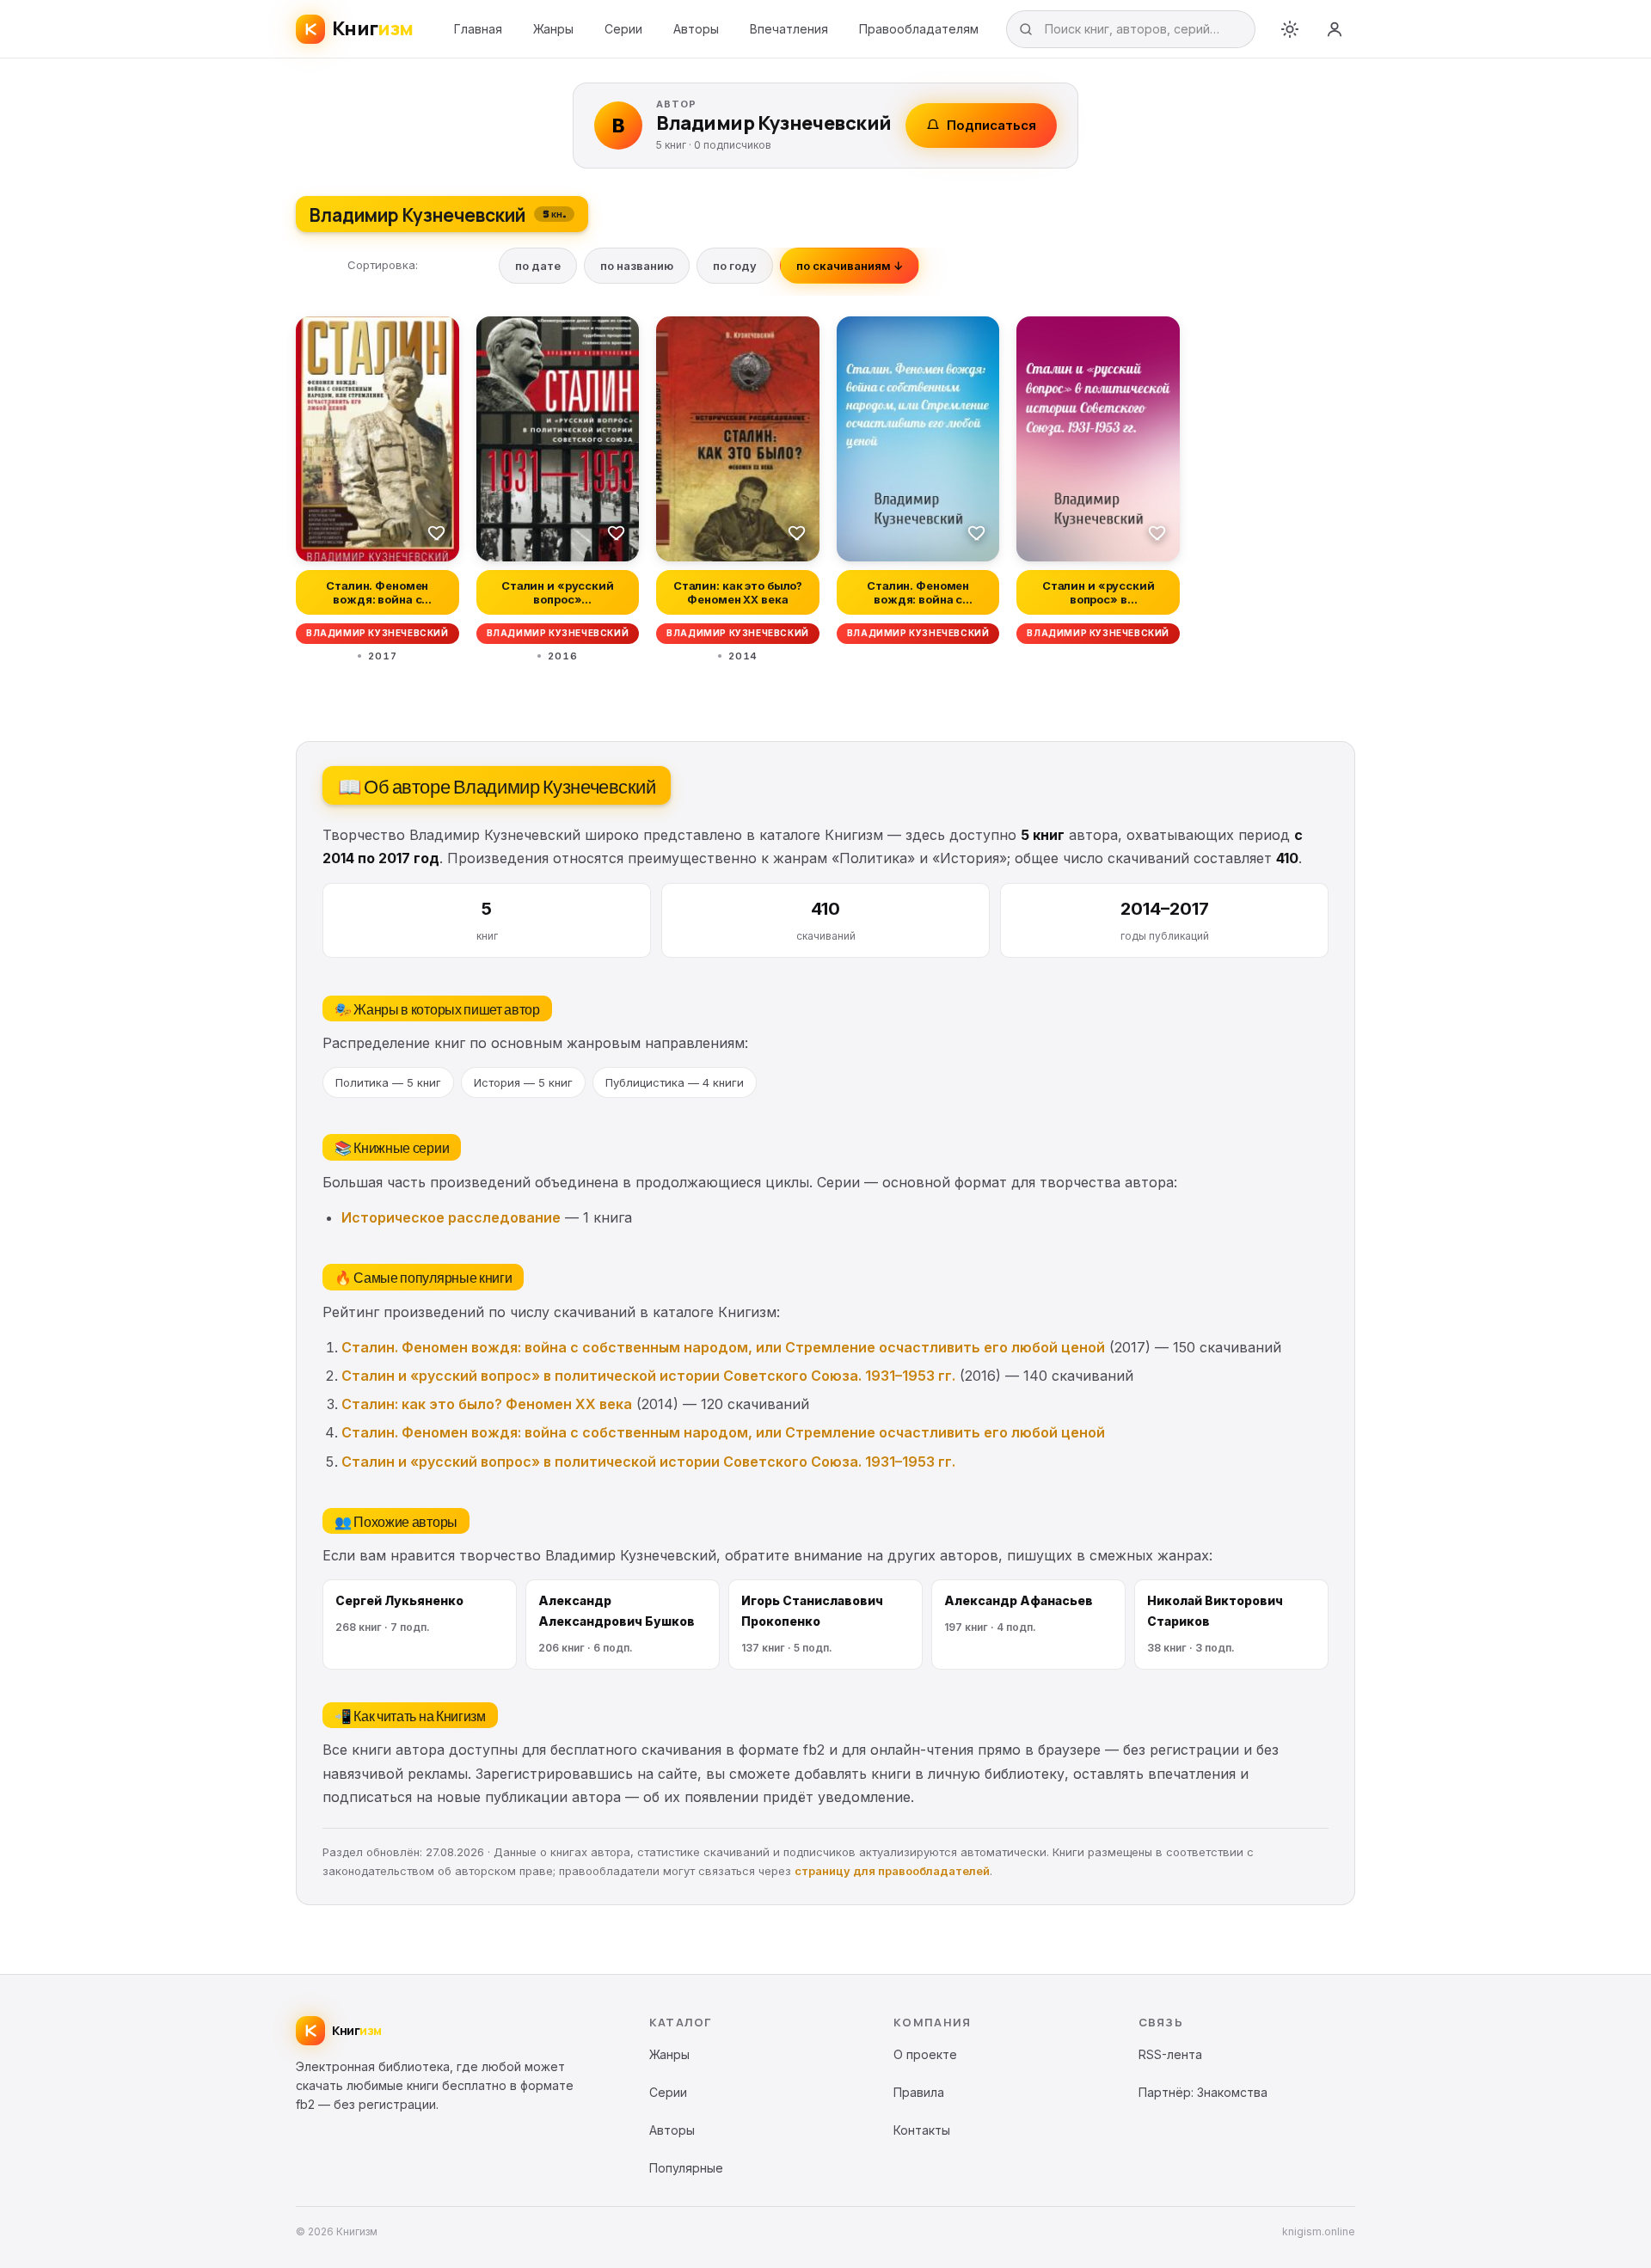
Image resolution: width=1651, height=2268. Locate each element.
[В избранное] (437, 532)
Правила (919, 2092)
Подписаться (991, 125)
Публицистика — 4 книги (675, 1082)
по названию (637, 266)
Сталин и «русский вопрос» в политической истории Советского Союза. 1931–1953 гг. (648, 1376)
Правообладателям (919, 29)
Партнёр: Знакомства (1203, 2092)
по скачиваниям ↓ (850, 266)
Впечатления (789, 29)
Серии (623, 29)
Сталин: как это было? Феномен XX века (487, 1404)
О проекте (925, 2054)
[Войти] (1335, 29)
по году (735, 266)
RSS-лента (1170, 2054)
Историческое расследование (451, 1217)
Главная (478, 29)
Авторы (696, 29)
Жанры (553, 29)
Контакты (922, 2130)
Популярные (686, 2168)
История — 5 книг (523, 1082)
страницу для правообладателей (892, 1871)
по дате (538, 266)
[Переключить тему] (1290, 29)
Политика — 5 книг (388, 1082)
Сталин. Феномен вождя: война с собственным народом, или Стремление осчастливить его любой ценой (723, 1347)
